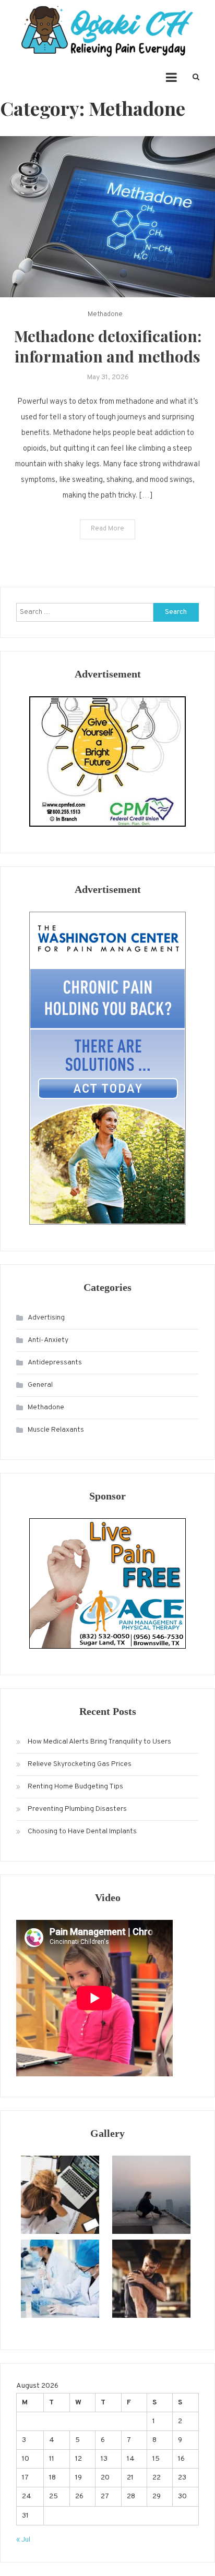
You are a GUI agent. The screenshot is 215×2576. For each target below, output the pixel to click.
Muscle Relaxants (56, 1430)
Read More (107, 529)
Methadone (105, 315)
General (40, 1385)
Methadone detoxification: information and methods (108, 346)
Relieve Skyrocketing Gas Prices (80, 1764)
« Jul (23, 2540)
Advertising (46, 1318)
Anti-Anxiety (48, 1340)
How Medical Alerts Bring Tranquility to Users (99, 1742)
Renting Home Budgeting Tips (75, 1787)
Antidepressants (55, 1363)
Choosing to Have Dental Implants (82, 1831)
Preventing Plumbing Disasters (77, 1809)
